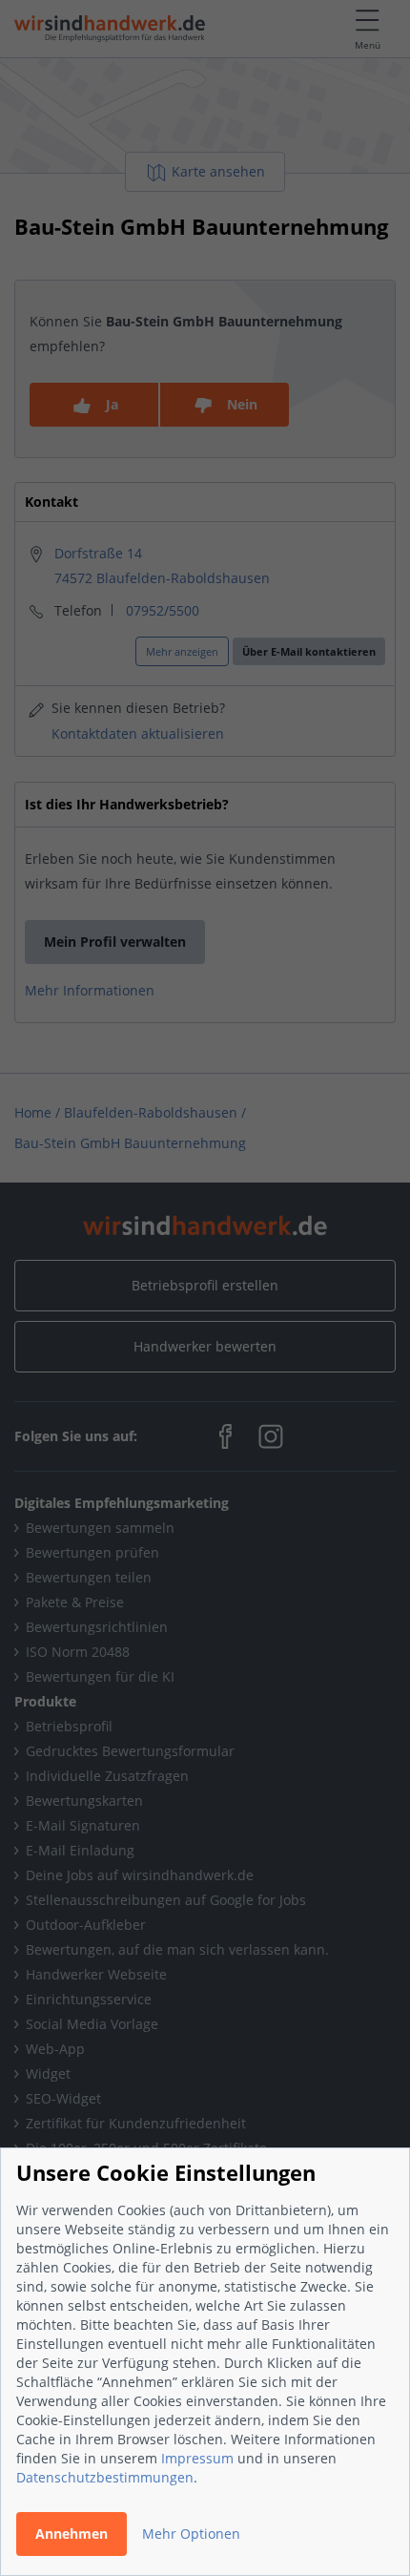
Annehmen (72, 2534)
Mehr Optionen (191, 2534)
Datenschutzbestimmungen (105, 2477)
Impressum (197, 2458)
